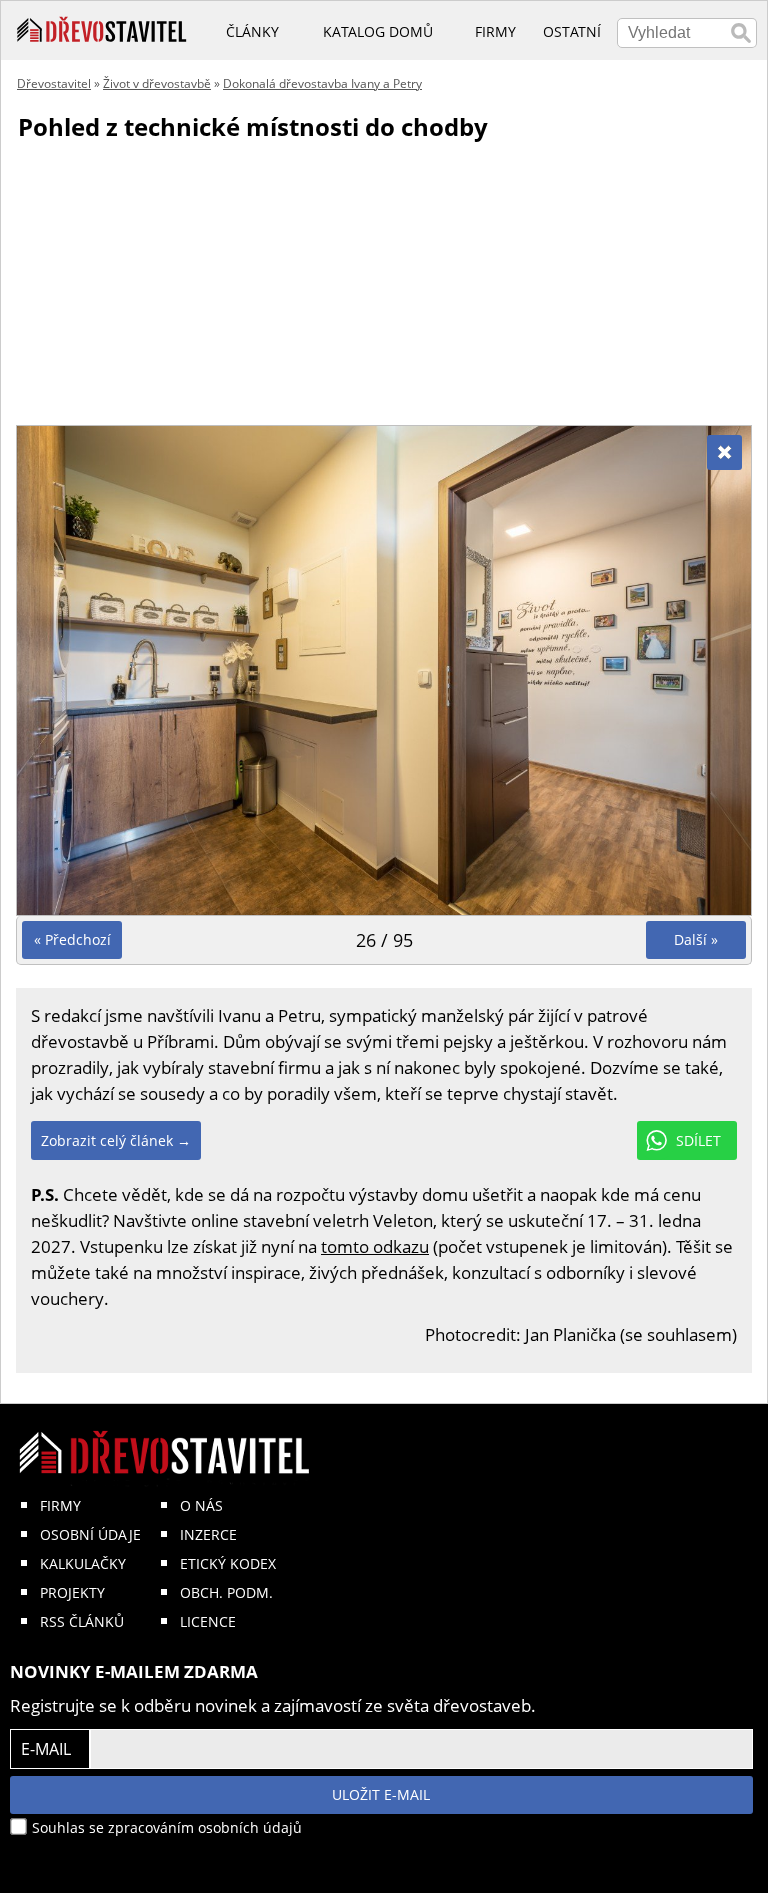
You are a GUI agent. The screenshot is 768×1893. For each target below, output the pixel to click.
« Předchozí (72, 939)
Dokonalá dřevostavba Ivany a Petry (322, 83)
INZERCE (208, 1534)
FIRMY (60, 1505)
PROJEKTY (72, 1592)
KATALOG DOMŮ (378, 31)
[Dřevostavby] (102, 30)
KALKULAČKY (83, 1563)
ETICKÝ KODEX (228, 1563)
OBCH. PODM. (226, 1592)
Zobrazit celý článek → (116, 1140)
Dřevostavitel (54, 83)
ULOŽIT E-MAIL (381, 1794)
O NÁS (201, 1505)
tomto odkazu (375, 1246)
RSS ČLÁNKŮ (82, 1621)
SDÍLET (698, 1140)
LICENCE (208, 1621)
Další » (696, 939)
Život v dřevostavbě (157, 83)
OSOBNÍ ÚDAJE (90, 1534)
